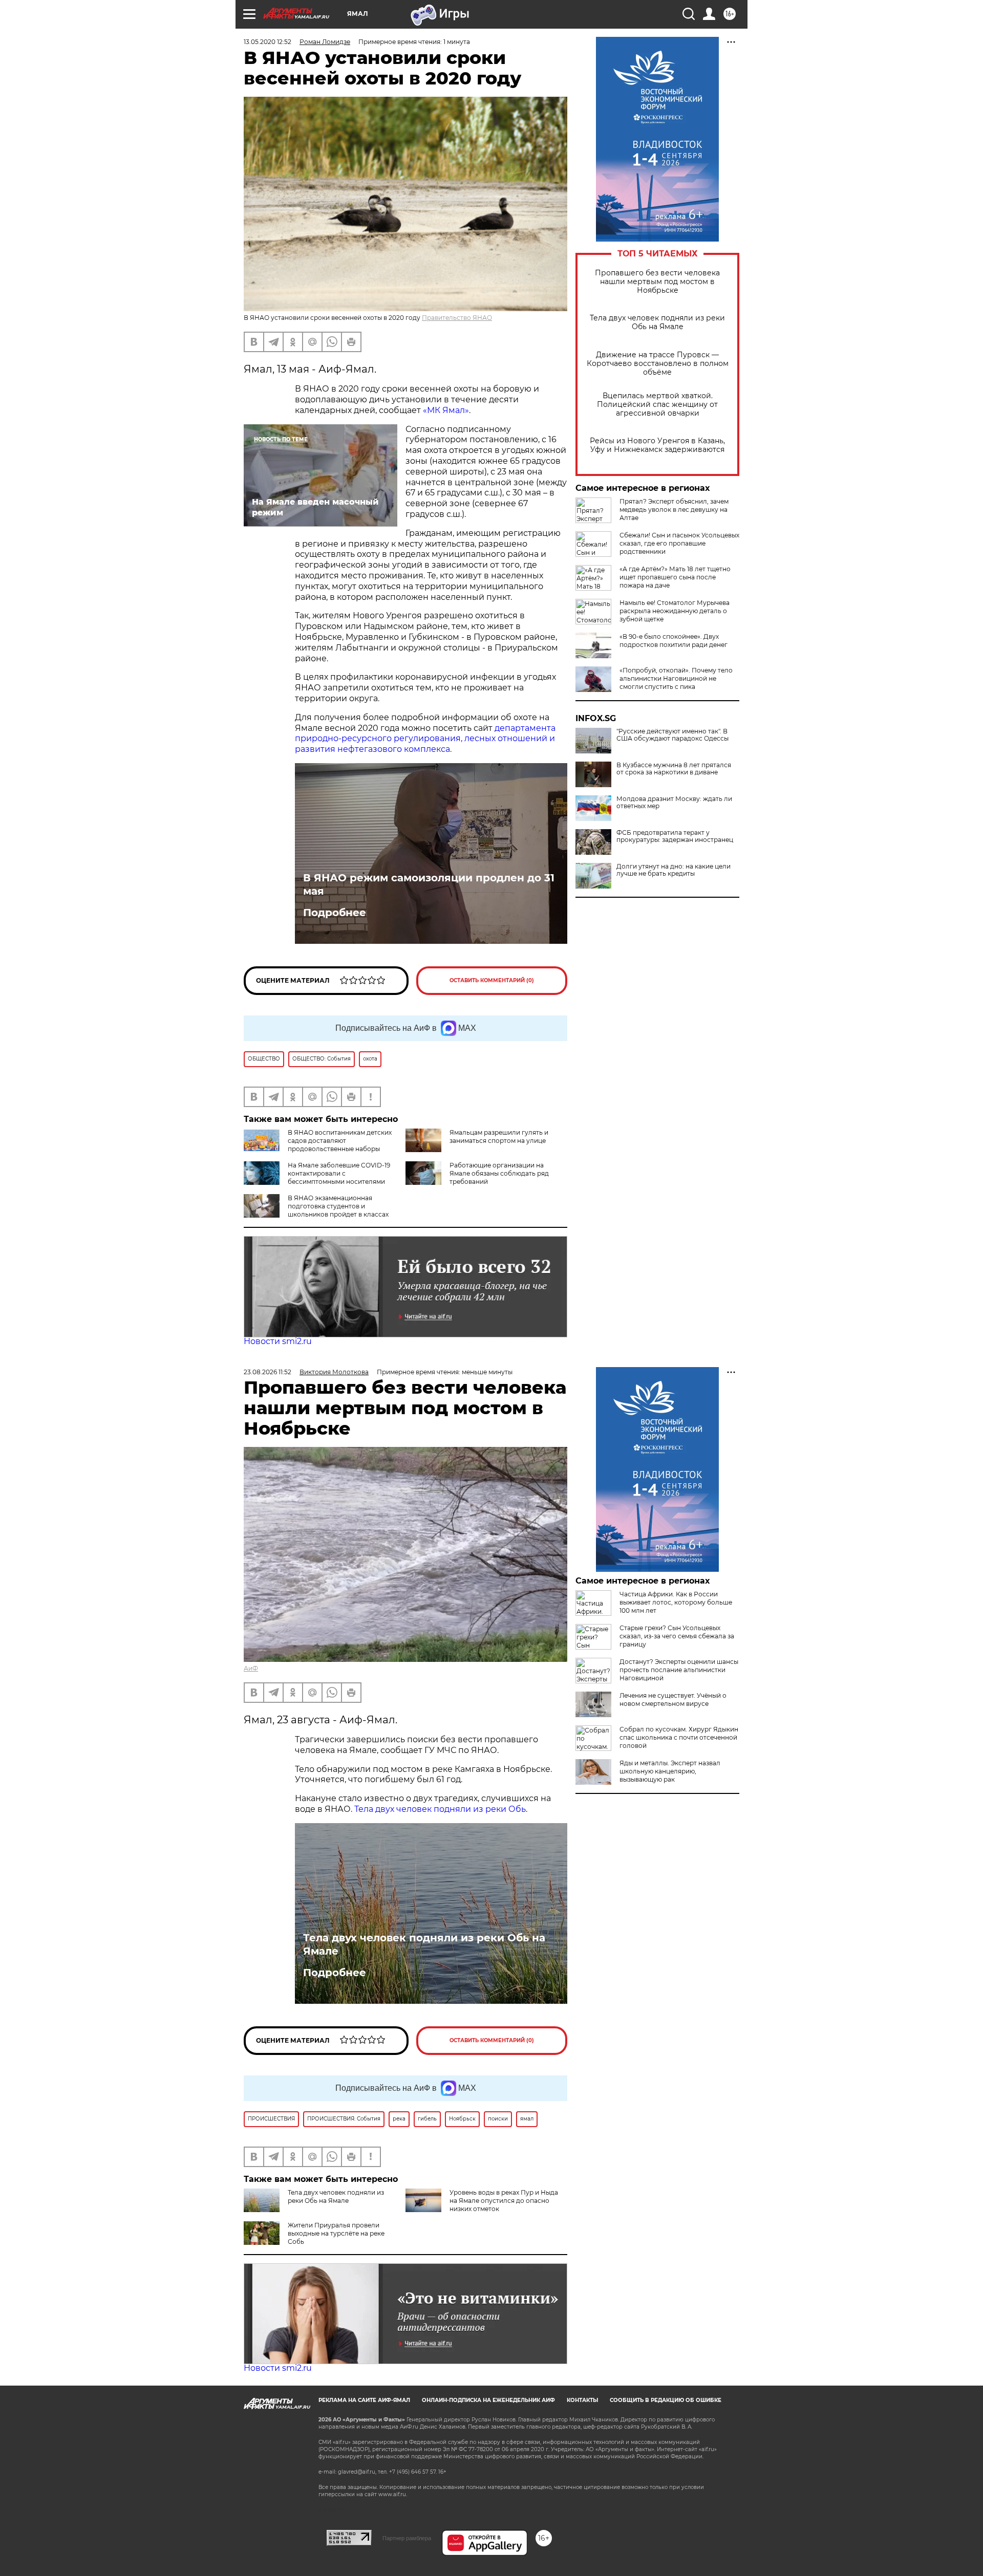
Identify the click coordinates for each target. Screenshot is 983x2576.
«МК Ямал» (446, 410)
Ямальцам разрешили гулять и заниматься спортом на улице (499, 1137)
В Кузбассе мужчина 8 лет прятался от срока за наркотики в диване (674, 769)
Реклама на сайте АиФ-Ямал (364, 2400)
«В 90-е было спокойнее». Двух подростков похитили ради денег (674, 641)
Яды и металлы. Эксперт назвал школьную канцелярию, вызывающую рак (670, 1771)
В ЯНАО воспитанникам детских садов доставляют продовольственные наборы (340, 1141)
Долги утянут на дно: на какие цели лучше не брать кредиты (674, 870)
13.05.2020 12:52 (268, 42)
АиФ (251, 1668)
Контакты (582, 2400)
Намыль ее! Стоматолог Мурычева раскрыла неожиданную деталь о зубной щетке (675, 611)
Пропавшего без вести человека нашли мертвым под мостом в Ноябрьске (657, 282)
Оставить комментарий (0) (492, 980)
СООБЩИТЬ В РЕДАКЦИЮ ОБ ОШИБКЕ (666, 2400)
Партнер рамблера (407, 2538)
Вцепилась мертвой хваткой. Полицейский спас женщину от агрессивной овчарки (657, 405)
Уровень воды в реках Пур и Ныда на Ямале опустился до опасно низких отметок (504, 2201)
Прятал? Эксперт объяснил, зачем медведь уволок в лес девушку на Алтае (674, 510)
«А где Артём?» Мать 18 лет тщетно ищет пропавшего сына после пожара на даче (675, 577)
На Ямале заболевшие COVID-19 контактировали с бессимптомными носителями (339, 1173)
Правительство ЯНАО (457, 318)
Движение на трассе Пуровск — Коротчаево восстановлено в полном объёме (658, 364)
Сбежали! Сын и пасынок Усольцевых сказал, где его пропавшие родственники (679, 543)
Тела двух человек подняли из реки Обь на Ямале (657, 322)
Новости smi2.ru (278, 1341)
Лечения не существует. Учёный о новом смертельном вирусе (673, 1700)
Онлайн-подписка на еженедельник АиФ (488, 2400)
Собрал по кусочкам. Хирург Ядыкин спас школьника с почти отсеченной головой (679, 1737)
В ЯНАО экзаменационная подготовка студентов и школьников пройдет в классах (338, 1206)
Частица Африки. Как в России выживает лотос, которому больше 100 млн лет (676, 1602)
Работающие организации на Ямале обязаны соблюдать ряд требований (499, 1173)
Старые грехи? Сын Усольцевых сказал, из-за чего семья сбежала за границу (677, 1636)
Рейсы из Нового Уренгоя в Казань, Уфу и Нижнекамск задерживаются (657, 445)
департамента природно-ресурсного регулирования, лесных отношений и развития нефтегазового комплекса (425, 739)
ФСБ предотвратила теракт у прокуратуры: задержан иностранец (675, 836)
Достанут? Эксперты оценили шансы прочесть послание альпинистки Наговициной (679, 1670)
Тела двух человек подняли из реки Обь (440, 1809)
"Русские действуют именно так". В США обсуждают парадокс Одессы (672, 735)
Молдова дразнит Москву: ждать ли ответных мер (674, 803)
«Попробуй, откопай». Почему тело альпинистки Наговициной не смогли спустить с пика (676, 678)
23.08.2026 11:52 (268, 1372)
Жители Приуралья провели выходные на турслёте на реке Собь (336, 2233)
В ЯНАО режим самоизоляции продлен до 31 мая (429, 884)
